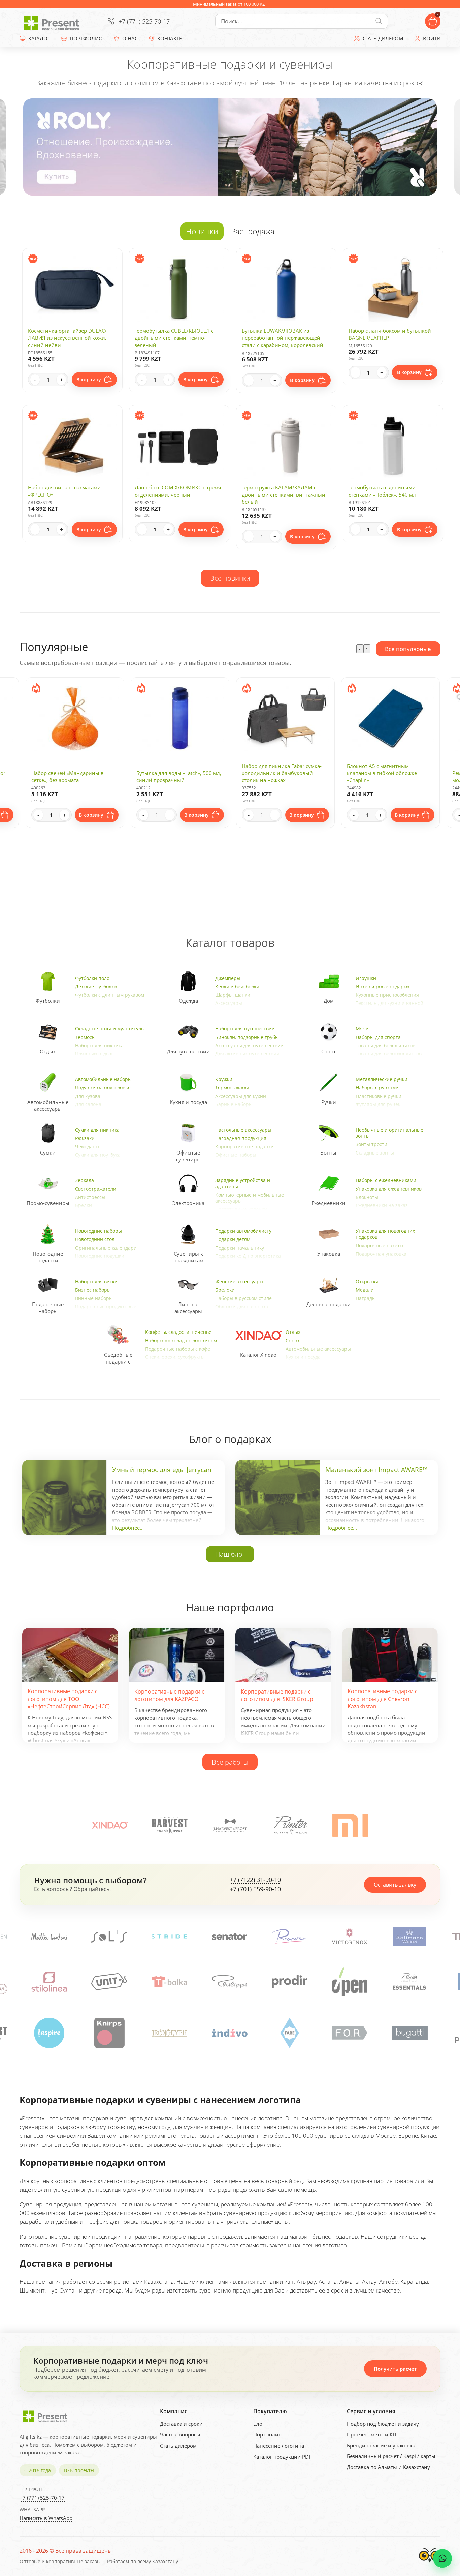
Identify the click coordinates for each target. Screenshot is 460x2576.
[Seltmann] (230, 1936)
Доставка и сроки (181, 2424)
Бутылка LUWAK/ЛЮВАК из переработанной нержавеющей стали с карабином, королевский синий (283, 341)
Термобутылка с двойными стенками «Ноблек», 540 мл (382, 491)
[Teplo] (350, 1936)
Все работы (230, 1762)
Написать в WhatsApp (46, 2518)
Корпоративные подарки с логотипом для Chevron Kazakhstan (383, 1699)
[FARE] (169, 2033)
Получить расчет (395, 2369)
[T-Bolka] (49, 1982)
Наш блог (230, 1554)
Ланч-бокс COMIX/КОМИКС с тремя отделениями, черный (178, 491)
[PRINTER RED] (410, 2033)
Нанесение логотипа (279, 2446)
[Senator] (50, 1936)
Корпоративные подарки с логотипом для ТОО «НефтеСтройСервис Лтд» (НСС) (69, 1699)
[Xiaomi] (350, 1825)
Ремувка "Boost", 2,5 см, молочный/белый (376, 776)
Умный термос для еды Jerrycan (162, 1470)
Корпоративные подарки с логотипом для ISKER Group (277, 1695)
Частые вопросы (180, 2434)
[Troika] (290, 1936)
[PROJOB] (350, 2033)
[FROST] (230, 1825)
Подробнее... (128, 1528)
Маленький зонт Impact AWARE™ (376, 1470)
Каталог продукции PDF (282, 2457)
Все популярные (408, 649)
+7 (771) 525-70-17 (144, 21)
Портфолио (267, 2434)
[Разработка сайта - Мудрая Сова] (430, 2564)
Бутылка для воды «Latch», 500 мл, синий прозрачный (74, 776)
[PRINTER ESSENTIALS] (289, 1982)
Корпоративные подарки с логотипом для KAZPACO (169, 1695)
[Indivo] (109, 2033)
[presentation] (360, 649)
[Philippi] (109, 1982)
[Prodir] (169, 1982)
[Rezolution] (109, 1936)
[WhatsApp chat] (442, 2558)
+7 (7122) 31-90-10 (255, 1880)
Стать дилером (178, 2446)
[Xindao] (110, 1825)
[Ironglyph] (49, 2033)
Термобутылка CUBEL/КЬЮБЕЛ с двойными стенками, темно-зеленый (174, 338)
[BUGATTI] (290, 2033)
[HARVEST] (170, 1825)
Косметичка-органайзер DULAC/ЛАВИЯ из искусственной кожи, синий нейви (67, 338)
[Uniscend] (409, 1982)
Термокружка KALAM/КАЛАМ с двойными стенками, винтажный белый (284, 495)
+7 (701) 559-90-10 (255, 1889)
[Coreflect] (350, 1982)
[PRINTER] (290, 1825)
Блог (259, 2424)
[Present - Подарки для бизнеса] (53, 21)
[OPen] (229, 1982)
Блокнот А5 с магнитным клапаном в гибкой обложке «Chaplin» (277, 773)
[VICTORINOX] (170, 1936)
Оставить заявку (395, 1885)
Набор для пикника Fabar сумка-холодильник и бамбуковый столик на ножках (177, 773)
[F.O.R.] (229, 2033)
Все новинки (230, 578)
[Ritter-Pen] (410, 1936)
